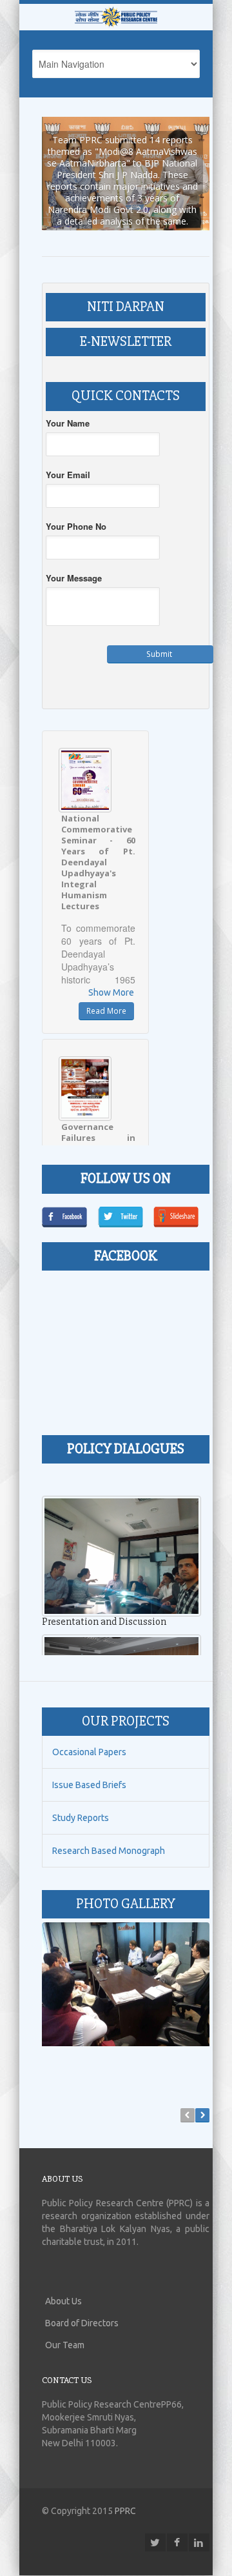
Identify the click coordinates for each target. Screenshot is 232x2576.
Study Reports (81, 1800)
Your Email (68, 457)
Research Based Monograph (109, 1833)
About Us (63, 2283)
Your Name (68, 405)
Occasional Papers (89, 1735)
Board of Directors (82, 2305)
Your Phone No (76, 508)
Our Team (65, 2327)
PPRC (125, 2493)
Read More (106, 993)
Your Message (74, 560)
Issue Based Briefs (89, 1767)
